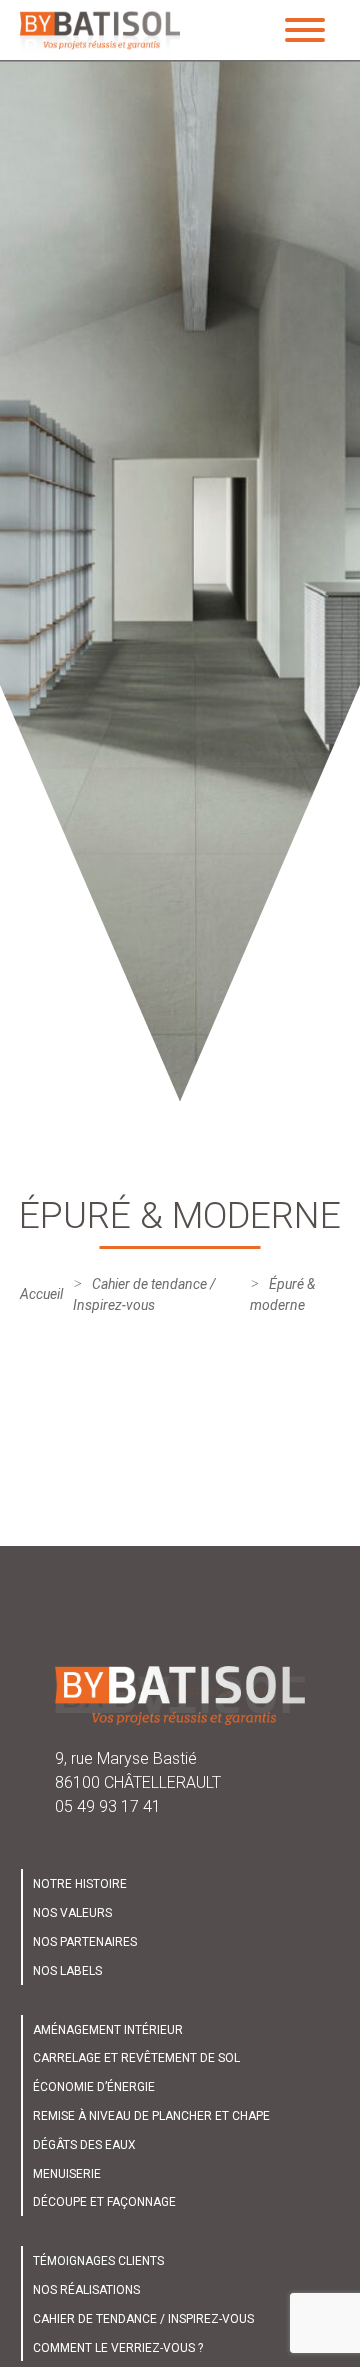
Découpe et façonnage (104, 2202)
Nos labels (67, 1971)
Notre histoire (80, 1884)
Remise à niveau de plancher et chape (151, 2116)
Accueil (41, 1294)
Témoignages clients (98, 2261)
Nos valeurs (72, 1913)
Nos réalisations (86, 2290)
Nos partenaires (85, 1942)
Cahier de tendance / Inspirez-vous (143, 2319)
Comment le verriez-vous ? (118, 2348)
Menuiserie (67, 2174)
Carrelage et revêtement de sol (136, 2058)
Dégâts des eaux (84, 2145)
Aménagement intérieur (108, 2030)
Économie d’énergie (94, 2087)
